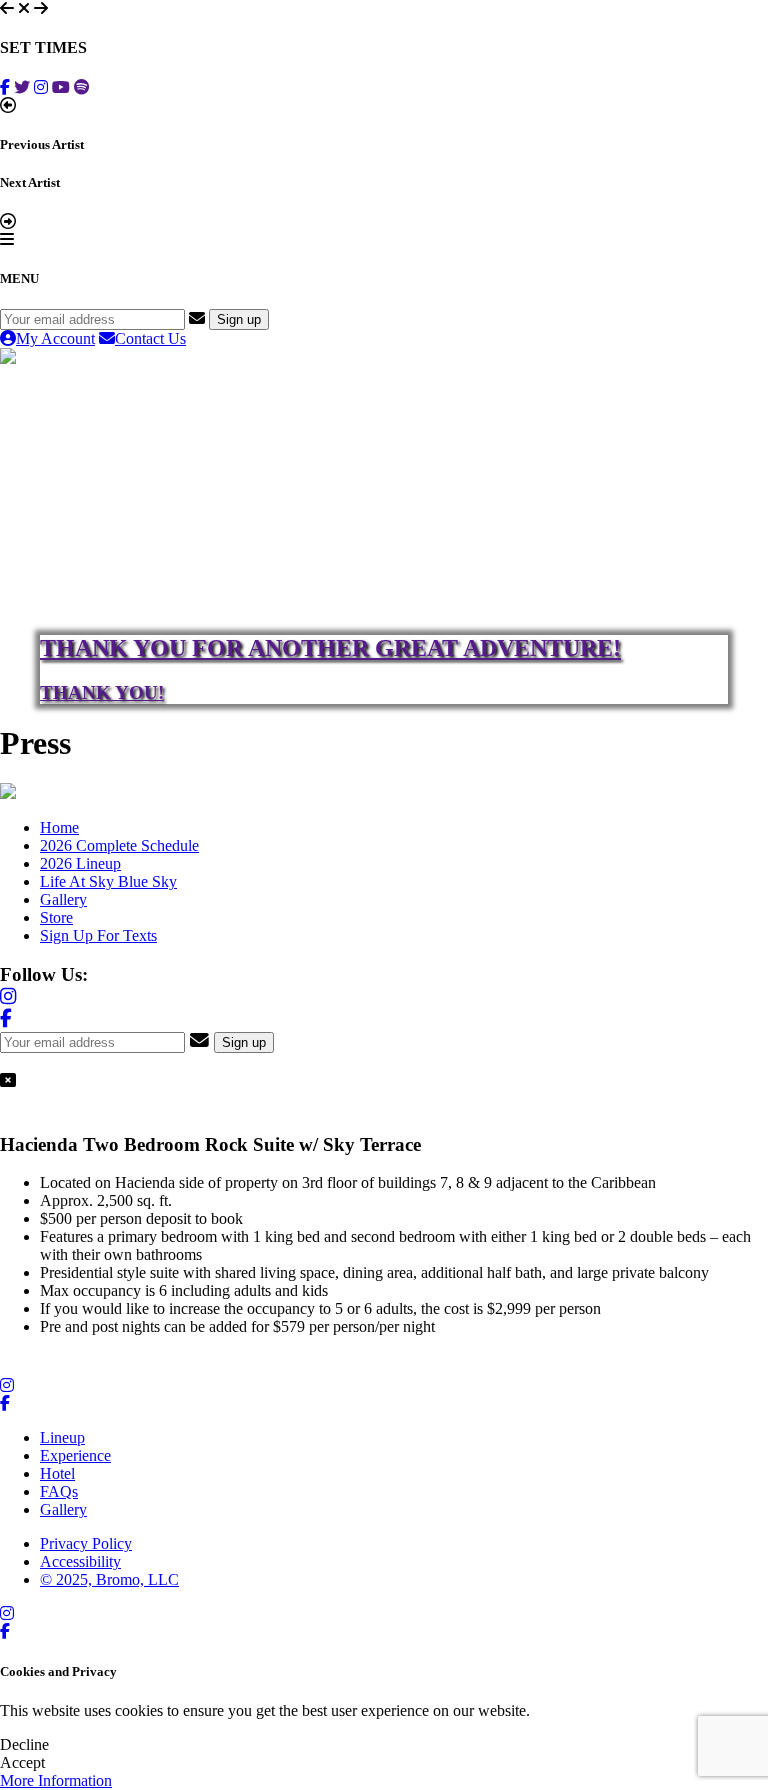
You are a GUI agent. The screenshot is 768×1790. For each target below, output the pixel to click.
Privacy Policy (86, 1543)
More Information (56, 1780)
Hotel (57, 1473)
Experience (75, 1455)
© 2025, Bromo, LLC (109, 1579)
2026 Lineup (80, 863)
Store (56, 917)
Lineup (62, 1437)
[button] (7, 8)
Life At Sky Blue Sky (108, 881)
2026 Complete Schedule (119, 845)
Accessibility (80, 1561)
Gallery (63, 899)
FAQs (59, 1491)
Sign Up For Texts (98, 935)
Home (59, 827)
